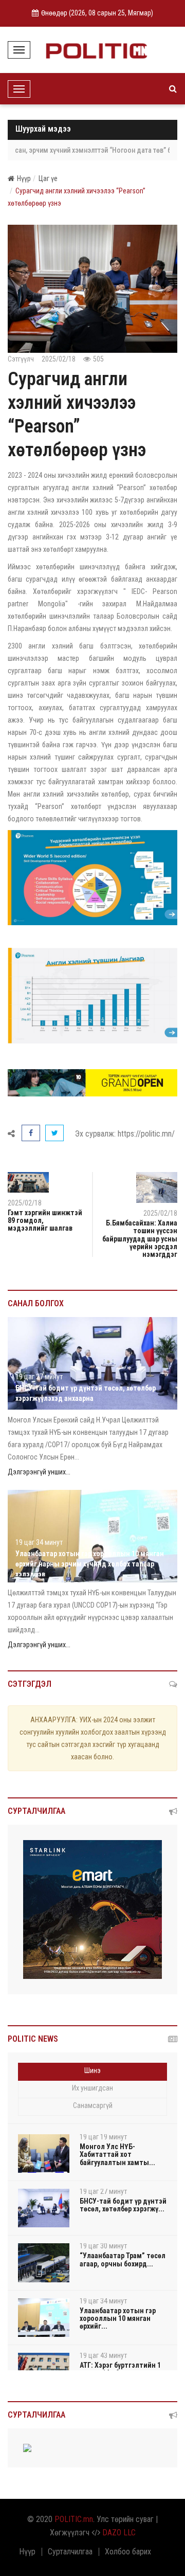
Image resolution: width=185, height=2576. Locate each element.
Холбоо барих (128, 2552)
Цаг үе (48, 178)
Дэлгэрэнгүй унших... (39, 1472)
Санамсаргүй (93, 2105)
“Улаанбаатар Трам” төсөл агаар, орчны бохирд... (123, 2259)
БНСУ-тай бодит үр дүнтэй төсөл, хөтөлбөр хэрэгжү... (123, 2205)
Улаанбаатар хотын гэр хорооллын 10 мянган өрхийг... (118, 2319)
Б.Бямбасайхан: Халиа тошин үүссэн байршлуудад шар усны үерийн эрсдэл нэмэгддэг (140, 1239)
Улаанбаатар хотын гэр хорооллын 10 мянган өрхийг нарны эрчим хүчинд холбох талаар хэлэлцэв (90, 1564)
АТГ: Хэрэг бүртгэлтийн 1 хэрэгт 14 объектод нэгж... (123, 2369)
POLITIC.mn (74, 2519)
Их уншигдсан (92, 2088)
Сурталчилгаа (70, 2552)
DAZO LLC (119, 2533)
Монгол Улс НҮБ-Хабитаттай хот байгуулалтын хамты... (117, 2155)
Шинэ (92, 2070)
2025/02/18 (160, 1213)
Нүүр (24, 178)
